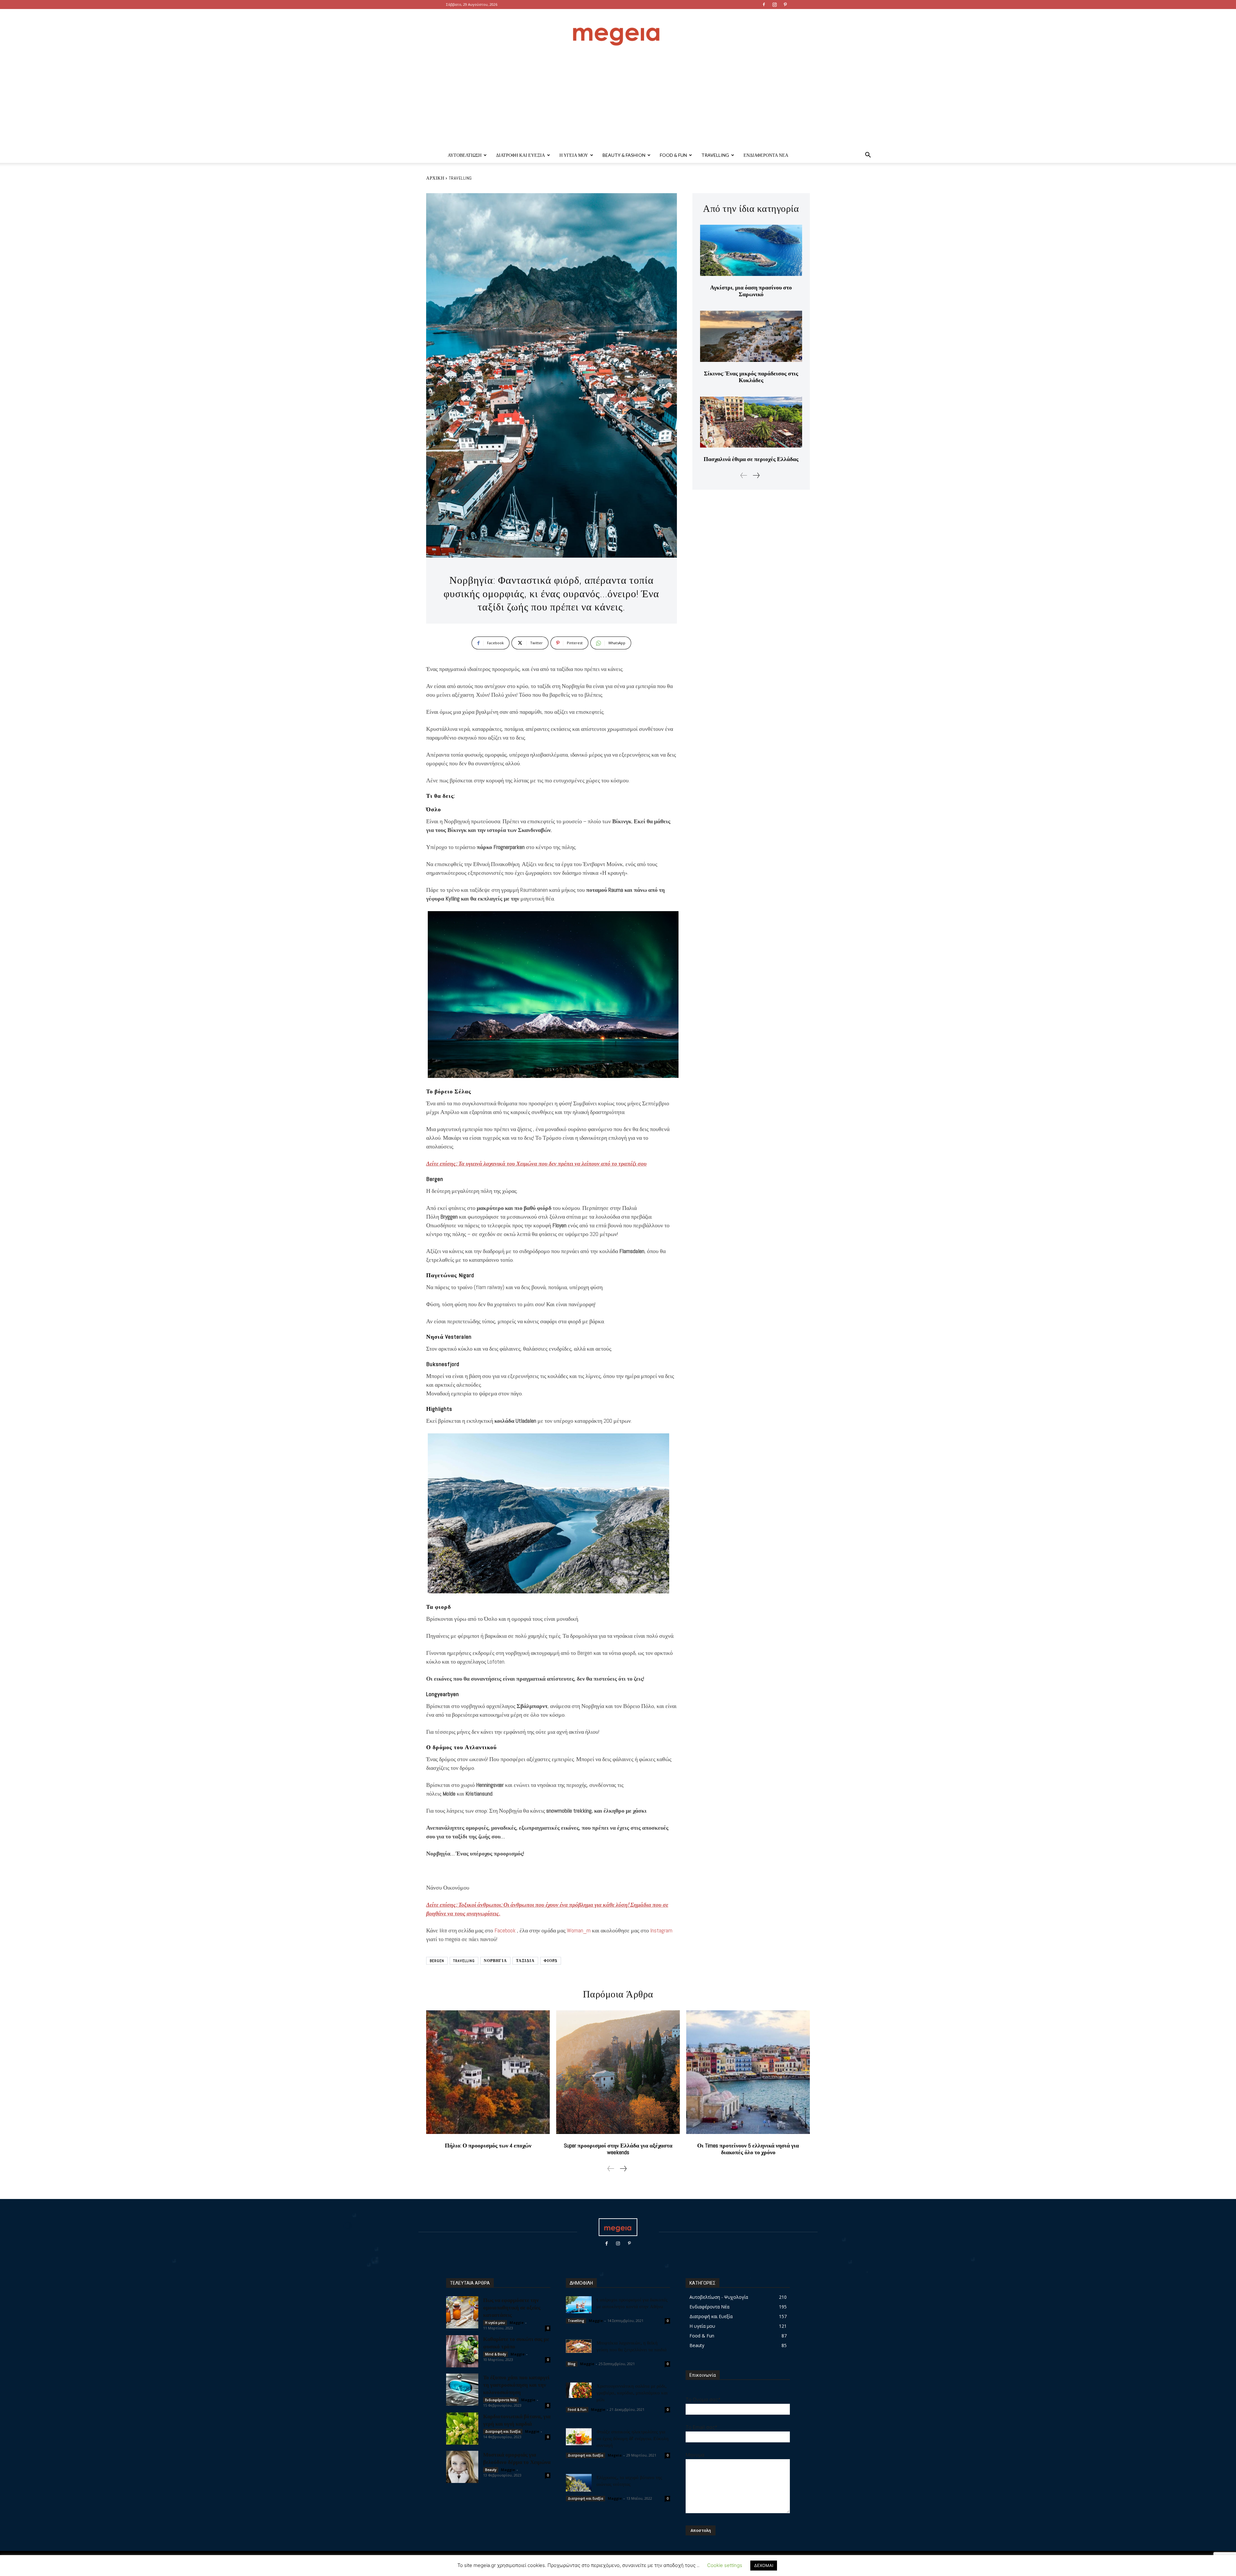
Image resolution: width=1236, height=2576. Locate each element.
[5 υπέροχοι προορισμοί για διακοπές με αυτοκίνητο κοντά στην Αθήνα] (579, 2305)
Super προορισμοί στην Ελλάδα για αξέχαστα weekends (618, 2149)
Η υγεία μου (574, 155)
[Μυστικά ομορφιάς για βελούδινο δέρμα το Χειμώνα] (462, 2467)
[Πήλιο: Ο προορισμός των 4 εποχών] (488, 2072)
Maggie (517, 2322)
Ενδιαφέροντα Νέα (766, 155)
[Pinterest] (785, 5)
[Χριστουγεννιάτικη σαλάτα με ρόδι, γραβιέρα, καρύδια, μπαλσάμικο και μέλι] (579, 2390)
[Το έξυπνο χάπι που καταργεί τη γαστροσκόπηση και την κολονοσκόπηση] (462, 2390)
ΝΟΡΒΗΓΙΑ (495, 1961)
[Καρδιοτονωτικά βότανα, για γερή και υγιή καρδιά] (462, 2429)
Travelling (715, 155)
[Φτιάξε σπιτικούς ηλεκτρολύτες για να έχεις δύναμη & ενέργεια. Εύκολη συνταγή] (579, 2437)
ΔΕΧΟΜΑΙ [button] (764, 2565)
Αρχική (435, 178)
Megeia (615, 2455)
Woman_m (579, 1930)
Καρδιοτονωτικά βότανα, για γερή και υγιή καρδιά (517, 2420)
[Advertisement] (618, 99)
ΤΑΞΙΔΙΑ (525, 1961)
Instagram (661, 1930)
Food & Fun (673, 155)
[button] (868, 156)
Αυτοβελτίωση (465, 155)
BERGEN (437, 1961)
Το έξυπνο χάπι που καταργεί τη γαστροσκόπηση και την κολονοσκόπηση (516, 2384)
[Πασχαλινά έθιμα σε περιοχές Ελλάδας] (751, 422)
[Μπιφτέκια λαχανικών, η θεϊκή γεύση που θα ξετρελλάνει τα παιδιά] (579, 2346)
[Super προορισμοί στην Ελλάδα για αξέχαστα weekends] (618, 2072)
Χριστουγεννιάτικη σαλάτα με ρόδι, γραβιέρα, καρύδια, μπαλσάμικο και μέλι (632, 2392)
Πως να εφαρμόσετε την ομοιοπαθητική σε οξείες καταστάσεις (512, 2307)
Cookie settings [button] (725, 2565)
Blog (572, 2364)
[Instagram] (774, 5)
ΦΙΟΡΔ (551, 1961)
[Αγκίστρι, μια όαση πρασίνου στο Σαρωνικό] (751, 250)
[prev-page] (744, 475)
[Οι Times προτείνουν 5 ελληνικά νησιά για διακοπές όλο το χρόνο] (748, 2072)
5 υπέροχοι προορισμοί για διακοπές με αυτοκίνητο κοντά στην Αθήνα (632, 2303)
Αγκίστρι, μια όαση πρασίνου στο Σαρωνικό (751, 291)
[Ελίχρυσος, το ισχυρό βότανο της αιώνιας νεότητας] (579, 2483)
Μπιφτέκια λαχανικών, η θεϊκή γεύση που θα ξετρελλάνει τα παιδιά (632, 2346)
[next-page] (756, 475)
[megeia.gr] (618, 30)
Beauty (491, 2470)
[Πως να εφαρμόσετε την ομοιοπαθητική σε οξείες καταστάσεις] (462, 2312)
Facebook (505, 1930)
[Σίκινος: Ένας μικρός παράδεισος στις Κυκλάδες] (751, 336)
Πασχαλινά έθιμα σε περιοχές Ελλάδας (751, 459)
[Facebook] (764, 5)
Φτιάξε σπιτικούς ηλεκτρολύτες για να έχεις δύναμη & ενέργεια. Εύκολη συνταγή (632, 2438)
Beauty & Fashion (624, 155)
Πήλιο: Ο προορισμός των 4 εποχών (488, 2145)
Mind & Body (496, 2354)
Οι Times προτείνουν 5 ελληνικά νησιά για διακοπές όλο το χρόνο (748, 2149)
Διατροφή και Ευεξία (520, 155)
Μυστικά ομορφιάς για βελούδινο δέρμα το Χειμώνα (517, 2458)
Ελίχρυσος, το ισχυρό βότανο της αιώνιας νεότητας (629, 2481)
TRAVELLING (464, 1961)
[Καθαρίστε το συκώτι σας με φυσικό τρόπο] (462, 2351)
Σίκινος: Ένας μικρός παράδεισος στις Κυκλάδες (751, 377)
